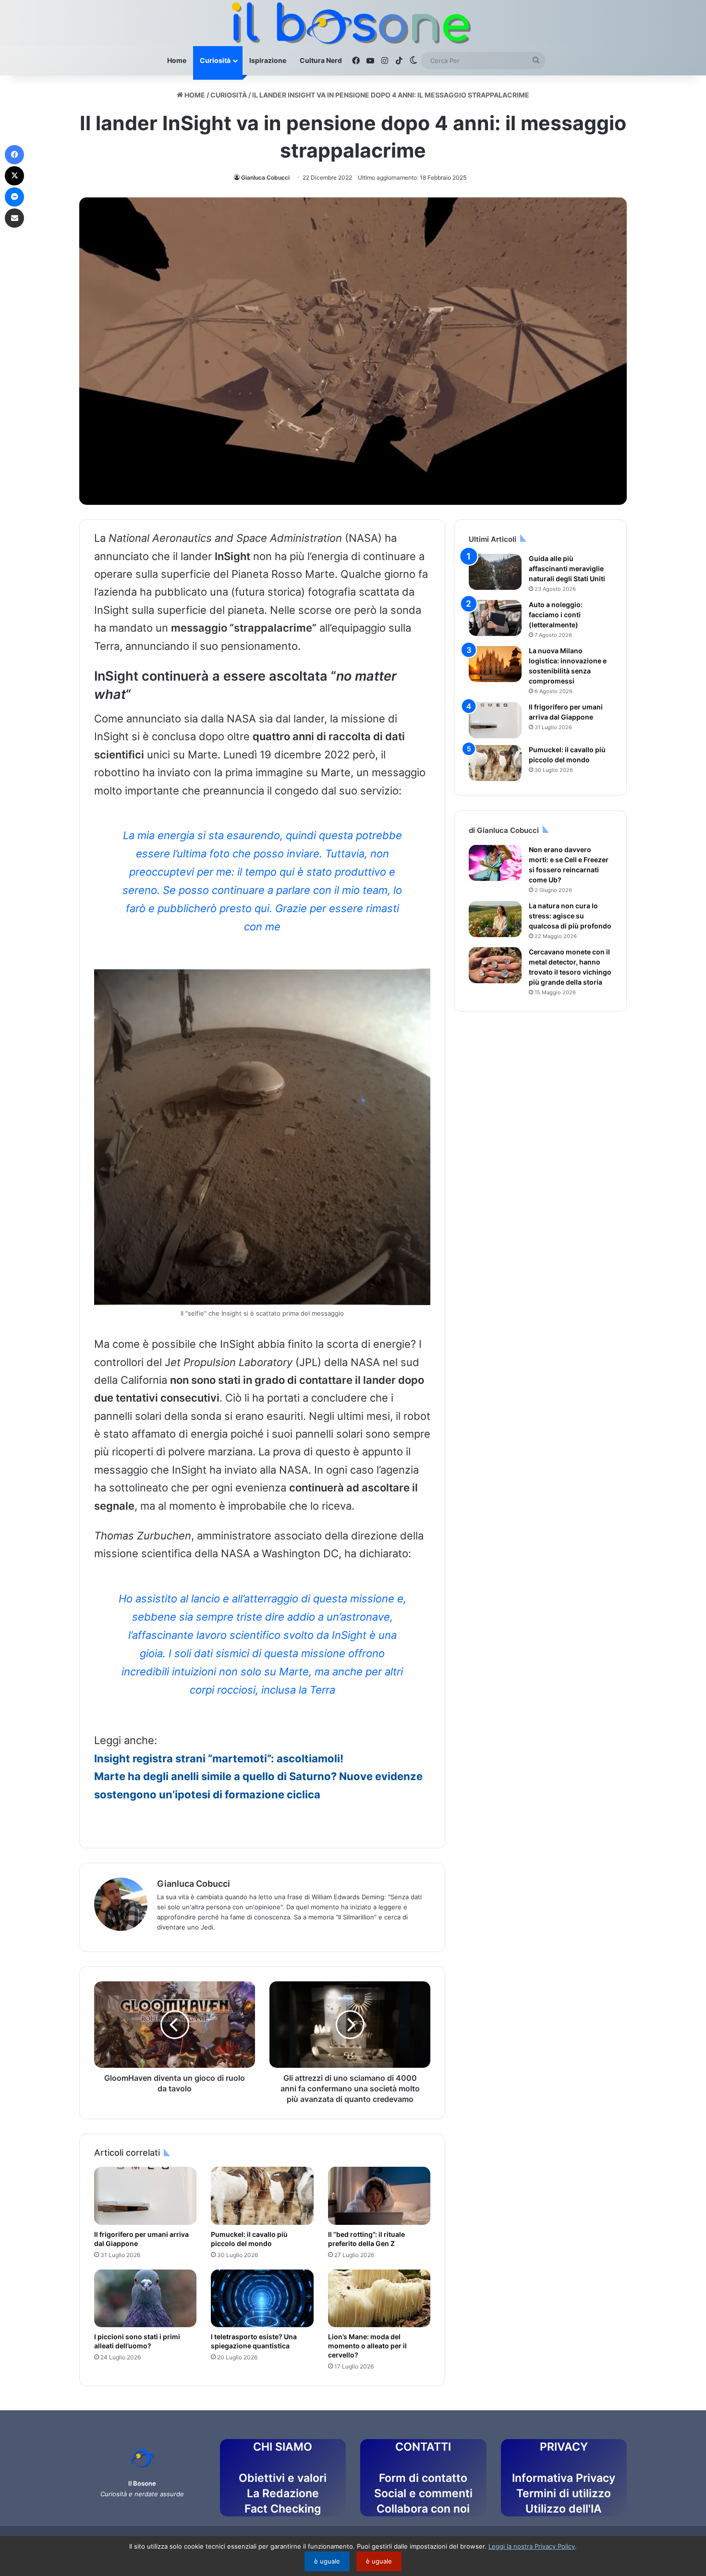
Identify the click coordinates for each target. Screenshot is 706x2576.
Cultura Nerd (321, 60)
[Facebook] (14, 155)
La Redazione (283, 2493)
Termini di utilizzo (564, 2493)
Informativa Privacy (564, 2478)
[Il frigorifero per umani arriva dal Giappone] (145, 2196)
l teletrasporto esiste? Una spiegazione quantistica (254, 2341)
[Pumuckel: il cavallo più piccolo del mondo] (262, 2196)
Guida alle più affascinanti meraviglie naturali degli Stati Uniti (567, 568)
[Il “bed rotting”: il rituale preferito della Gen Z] (379, 2196)
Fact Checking (283, 2509)
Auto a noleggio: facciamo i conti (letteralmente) (556, 615)
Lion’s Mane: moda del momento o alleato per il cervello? (367, 2346)
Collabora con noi (423, 2509)
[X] (14, 176)
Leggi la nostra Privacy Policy (532, 2546)
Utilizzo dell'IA (564, 2509)
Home (177, 60)
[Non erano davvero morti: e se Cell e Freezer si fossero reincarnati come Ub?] (495, 863)
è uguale (327, 2561)
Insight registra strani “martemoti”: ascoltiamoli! (219, 1758)
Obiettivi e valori (283, 2478)
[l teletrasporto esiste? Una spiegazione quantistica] (262, 2298)
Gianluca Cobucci (265, 177)
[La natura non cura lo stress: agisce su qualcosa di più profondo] (495, 919)
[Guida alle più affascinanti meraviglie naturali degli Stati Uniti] (495, 572)
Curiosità (215, 60)
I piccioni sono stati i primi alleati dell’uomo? (137, 2341)
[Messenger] (14, 197)
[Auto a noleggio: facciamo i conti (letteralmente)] (495, 618)
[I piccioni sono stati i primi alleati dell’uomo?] (145, 2298)
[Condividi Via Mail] (14, 218)
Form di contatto (423, 2478)
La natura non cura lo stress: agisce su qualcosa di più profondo (570, 916)
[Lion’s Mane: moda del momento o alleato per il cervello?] (379, 2298)
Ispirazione (268, 60)
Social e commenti (423, 2493)
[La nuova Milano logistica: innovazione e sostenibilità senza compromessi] (495, 664)
